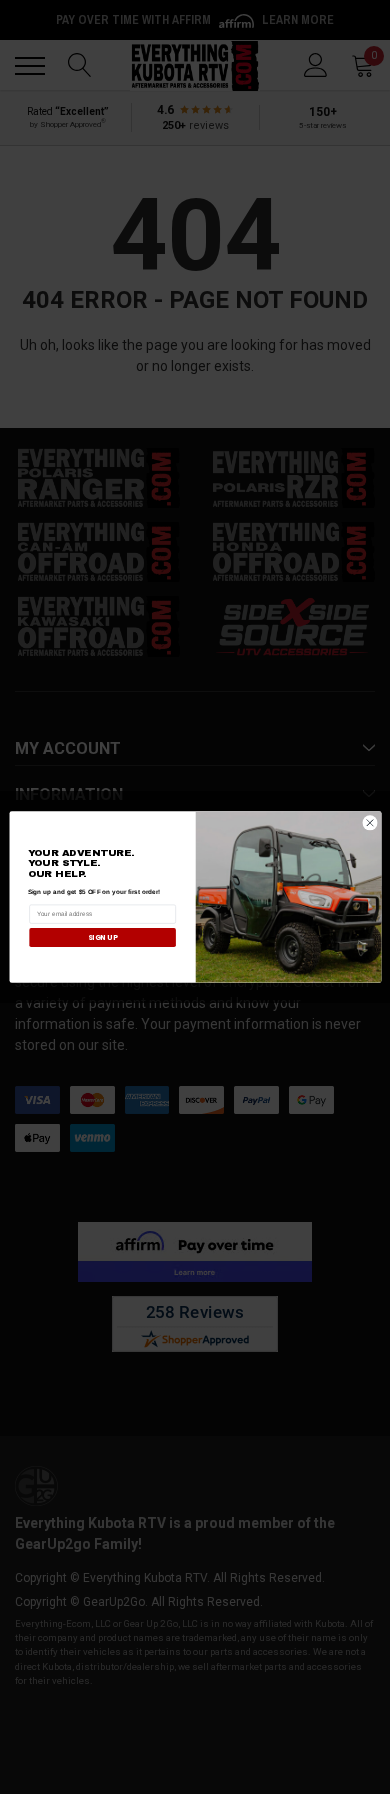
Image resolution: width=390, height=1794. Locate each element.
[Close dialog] (370, 823)
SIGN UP (101, 937)
